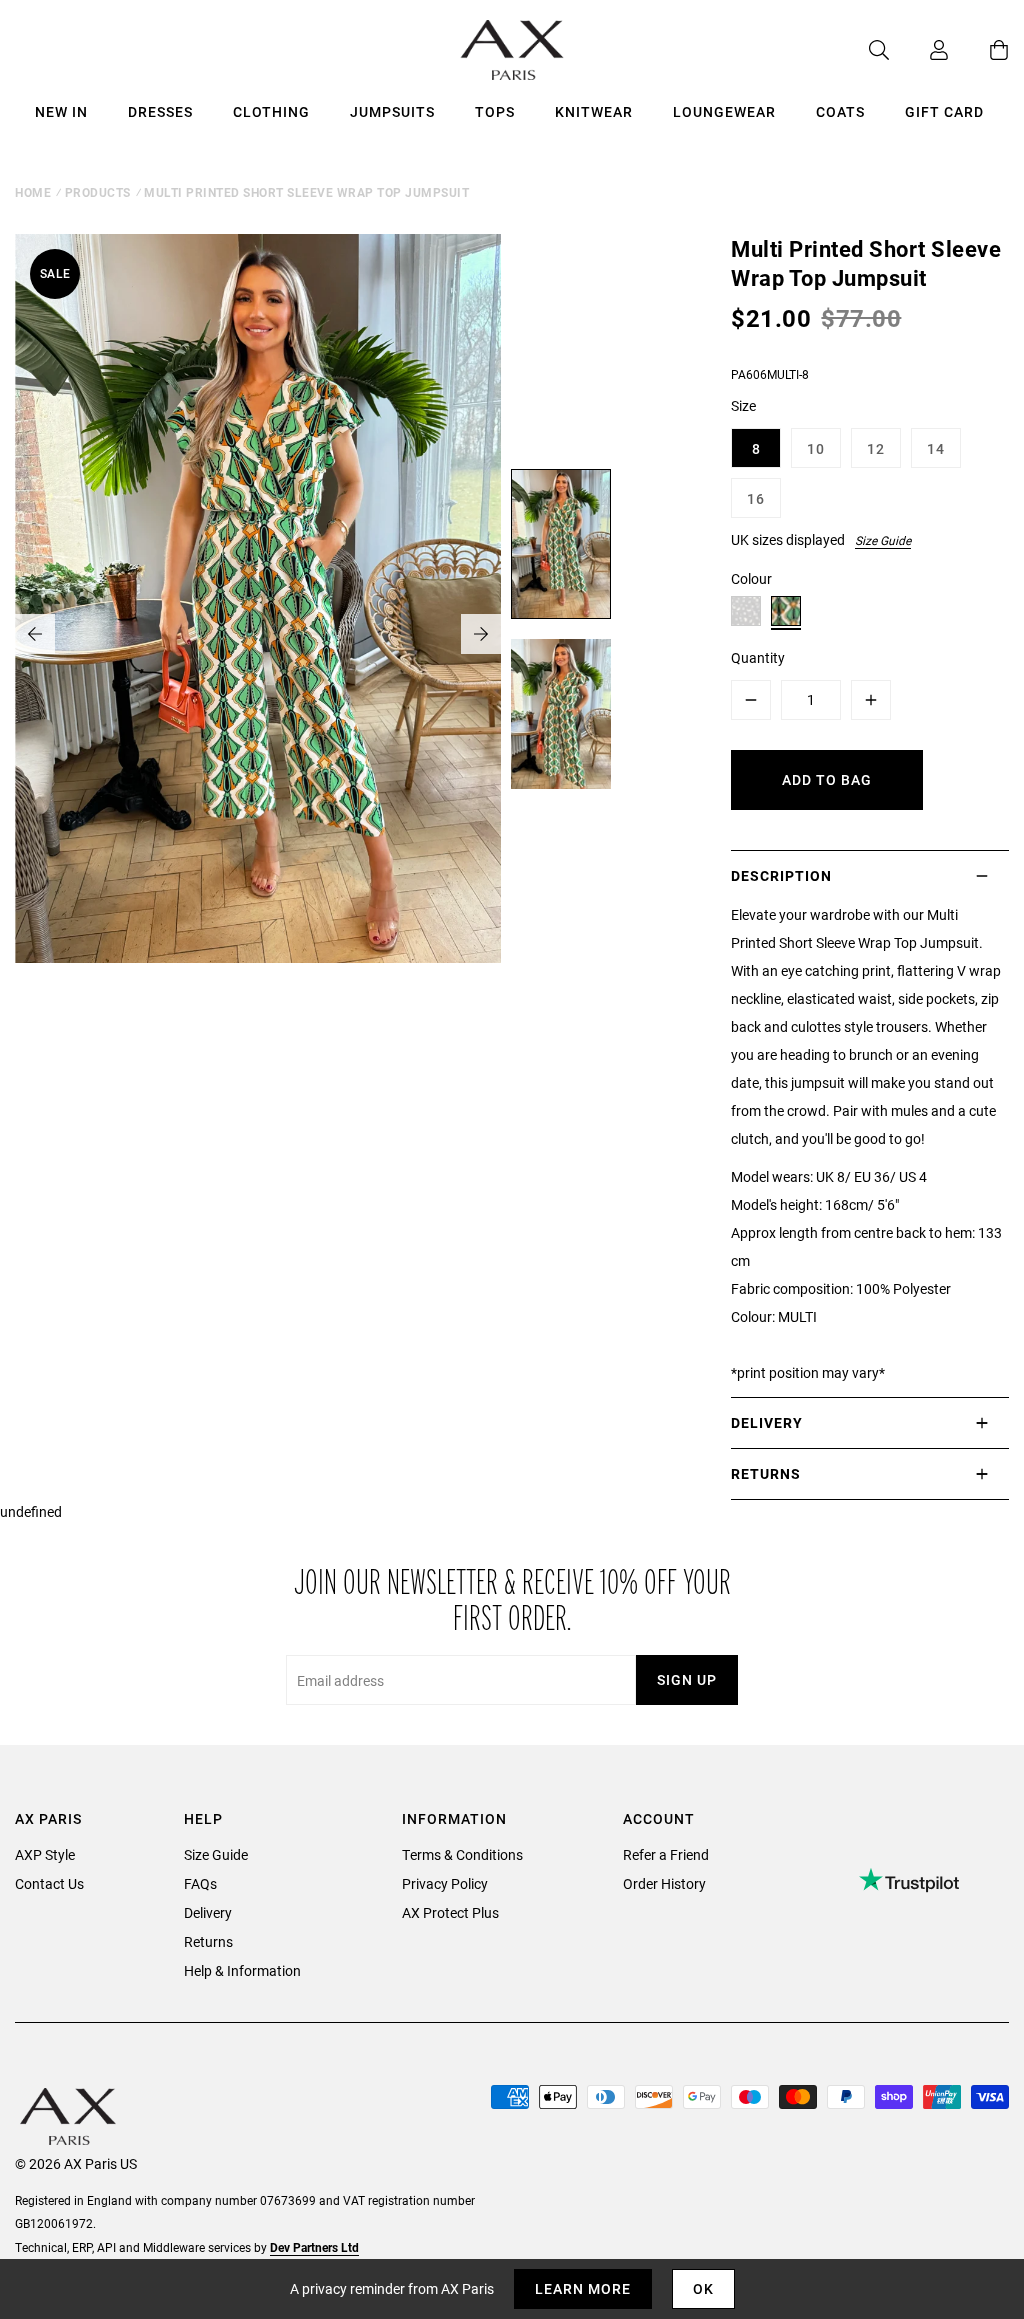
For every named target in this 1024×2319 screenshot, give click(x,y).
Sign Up (687, 1679)
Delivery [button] (767, 1422)
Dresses (160, 111)
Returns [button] (766, 1473)
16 (756, 498)
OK (703, 2288)
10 (816, 448)
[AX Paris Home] (512, 50)
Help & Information (242, 1970)
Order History (664, 1883)
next (481, 634)
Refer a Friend (666, 1854)
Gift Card (944, 111)
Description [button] (781, 875)
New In (61, 111)
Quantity (758, 657)
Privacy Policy (445, 1883)
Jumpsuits (392, 111)
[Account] (919, 50)
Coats (840, 111)
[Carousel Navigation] (258, 634)
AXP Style (45, 1854)
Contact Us (49, 1883)
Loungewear (724, 111)
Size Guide (883, 540)
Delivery (208, 1912)
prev (35, 634)
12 (876, 448)
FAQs (200, 1883)
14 (936, 448)
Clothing (271, 111)
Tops (495, 111)
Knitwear (594, 111)
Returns (208, 1941)
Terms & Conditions (462, 1854)
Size (743, 405)
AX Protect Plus (450, 1912)
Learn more (583, 2288)
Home (33, 192)
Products (98, 192)
